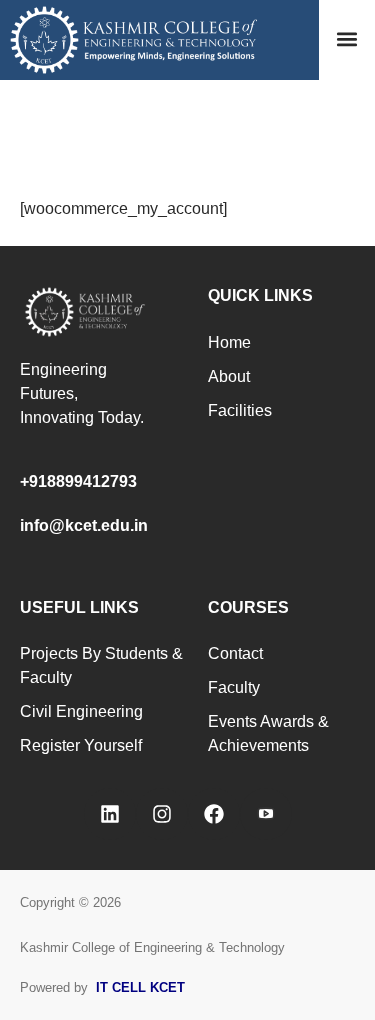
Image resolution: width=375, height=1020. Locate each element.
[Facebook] (214, 814)
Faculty (234, 687)
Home (229, 342)
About (229, 376)
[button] (346, 39)
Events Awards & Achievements (268, 733)
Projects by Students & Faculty (101, 665)
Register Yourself (81, 745)
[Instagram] (162, 814)
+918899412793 (78, 481)
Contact (235, 653)
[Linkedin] (110, 814)
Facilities (240, 410)
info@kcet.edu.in (84, 525)
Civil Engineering (81, 711)
